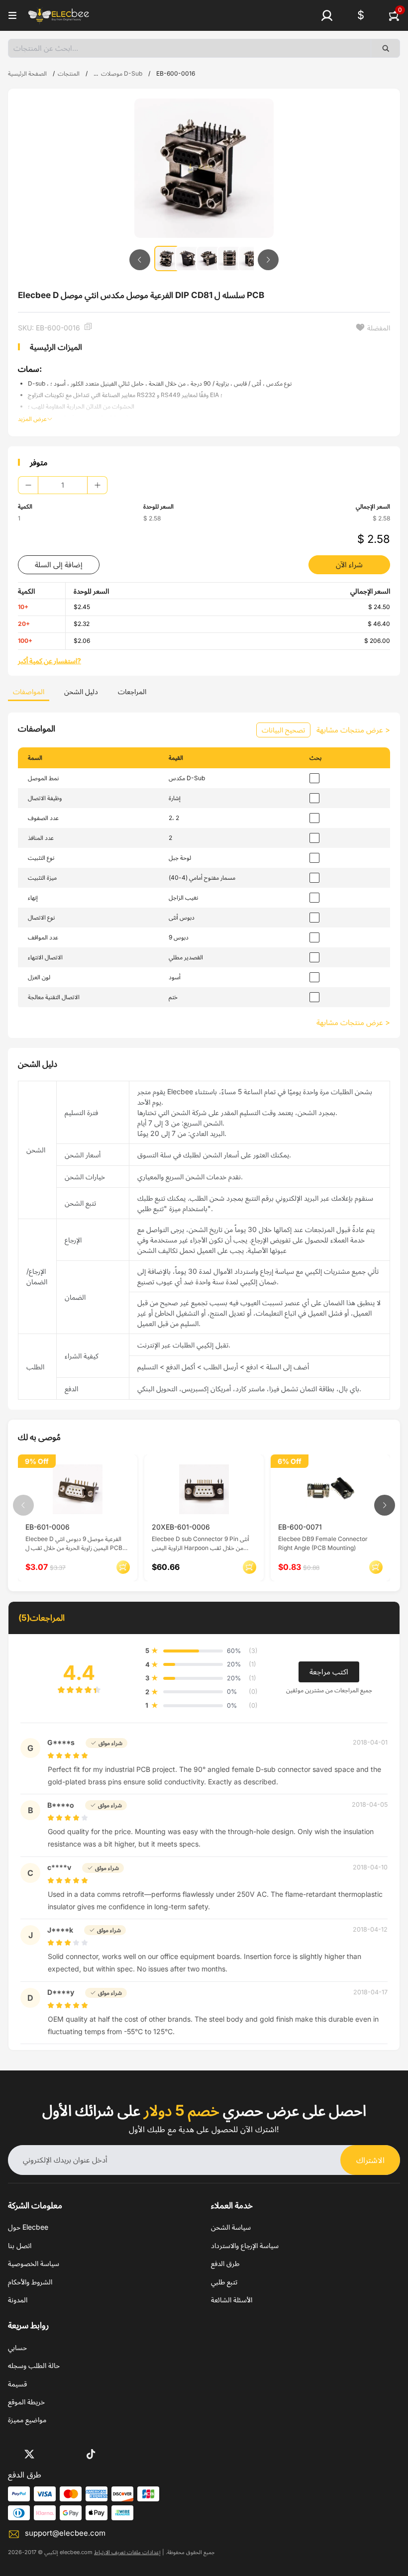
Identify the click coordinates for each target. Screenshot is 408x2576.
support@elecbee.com (65, 2533)
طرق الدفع (225, 2263)
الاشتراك (370, 2160)
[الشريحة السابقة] (140, 260)
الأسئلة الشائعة (232, 2300)
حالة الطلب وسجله (34, 2365)
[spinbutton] (63, 485)
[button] (327, 15)
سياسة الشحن (231, 2227)
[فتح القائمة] (12, 15)
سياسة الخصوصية (34, 2263)
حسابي (17, 2347)
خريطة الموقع (26, 2402)
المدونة (18, 2300)
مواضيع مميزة (27, 2420)
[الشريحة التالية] (268, 260)
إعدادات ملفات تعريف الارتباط (127, 2552)
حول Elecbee (28, 2227)
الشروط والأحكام (30, 2282)
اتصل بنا (20, 2245)
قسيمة (17, 2384)
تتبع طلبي (224, 2282)
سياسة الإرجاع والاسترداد (245, 2245)
